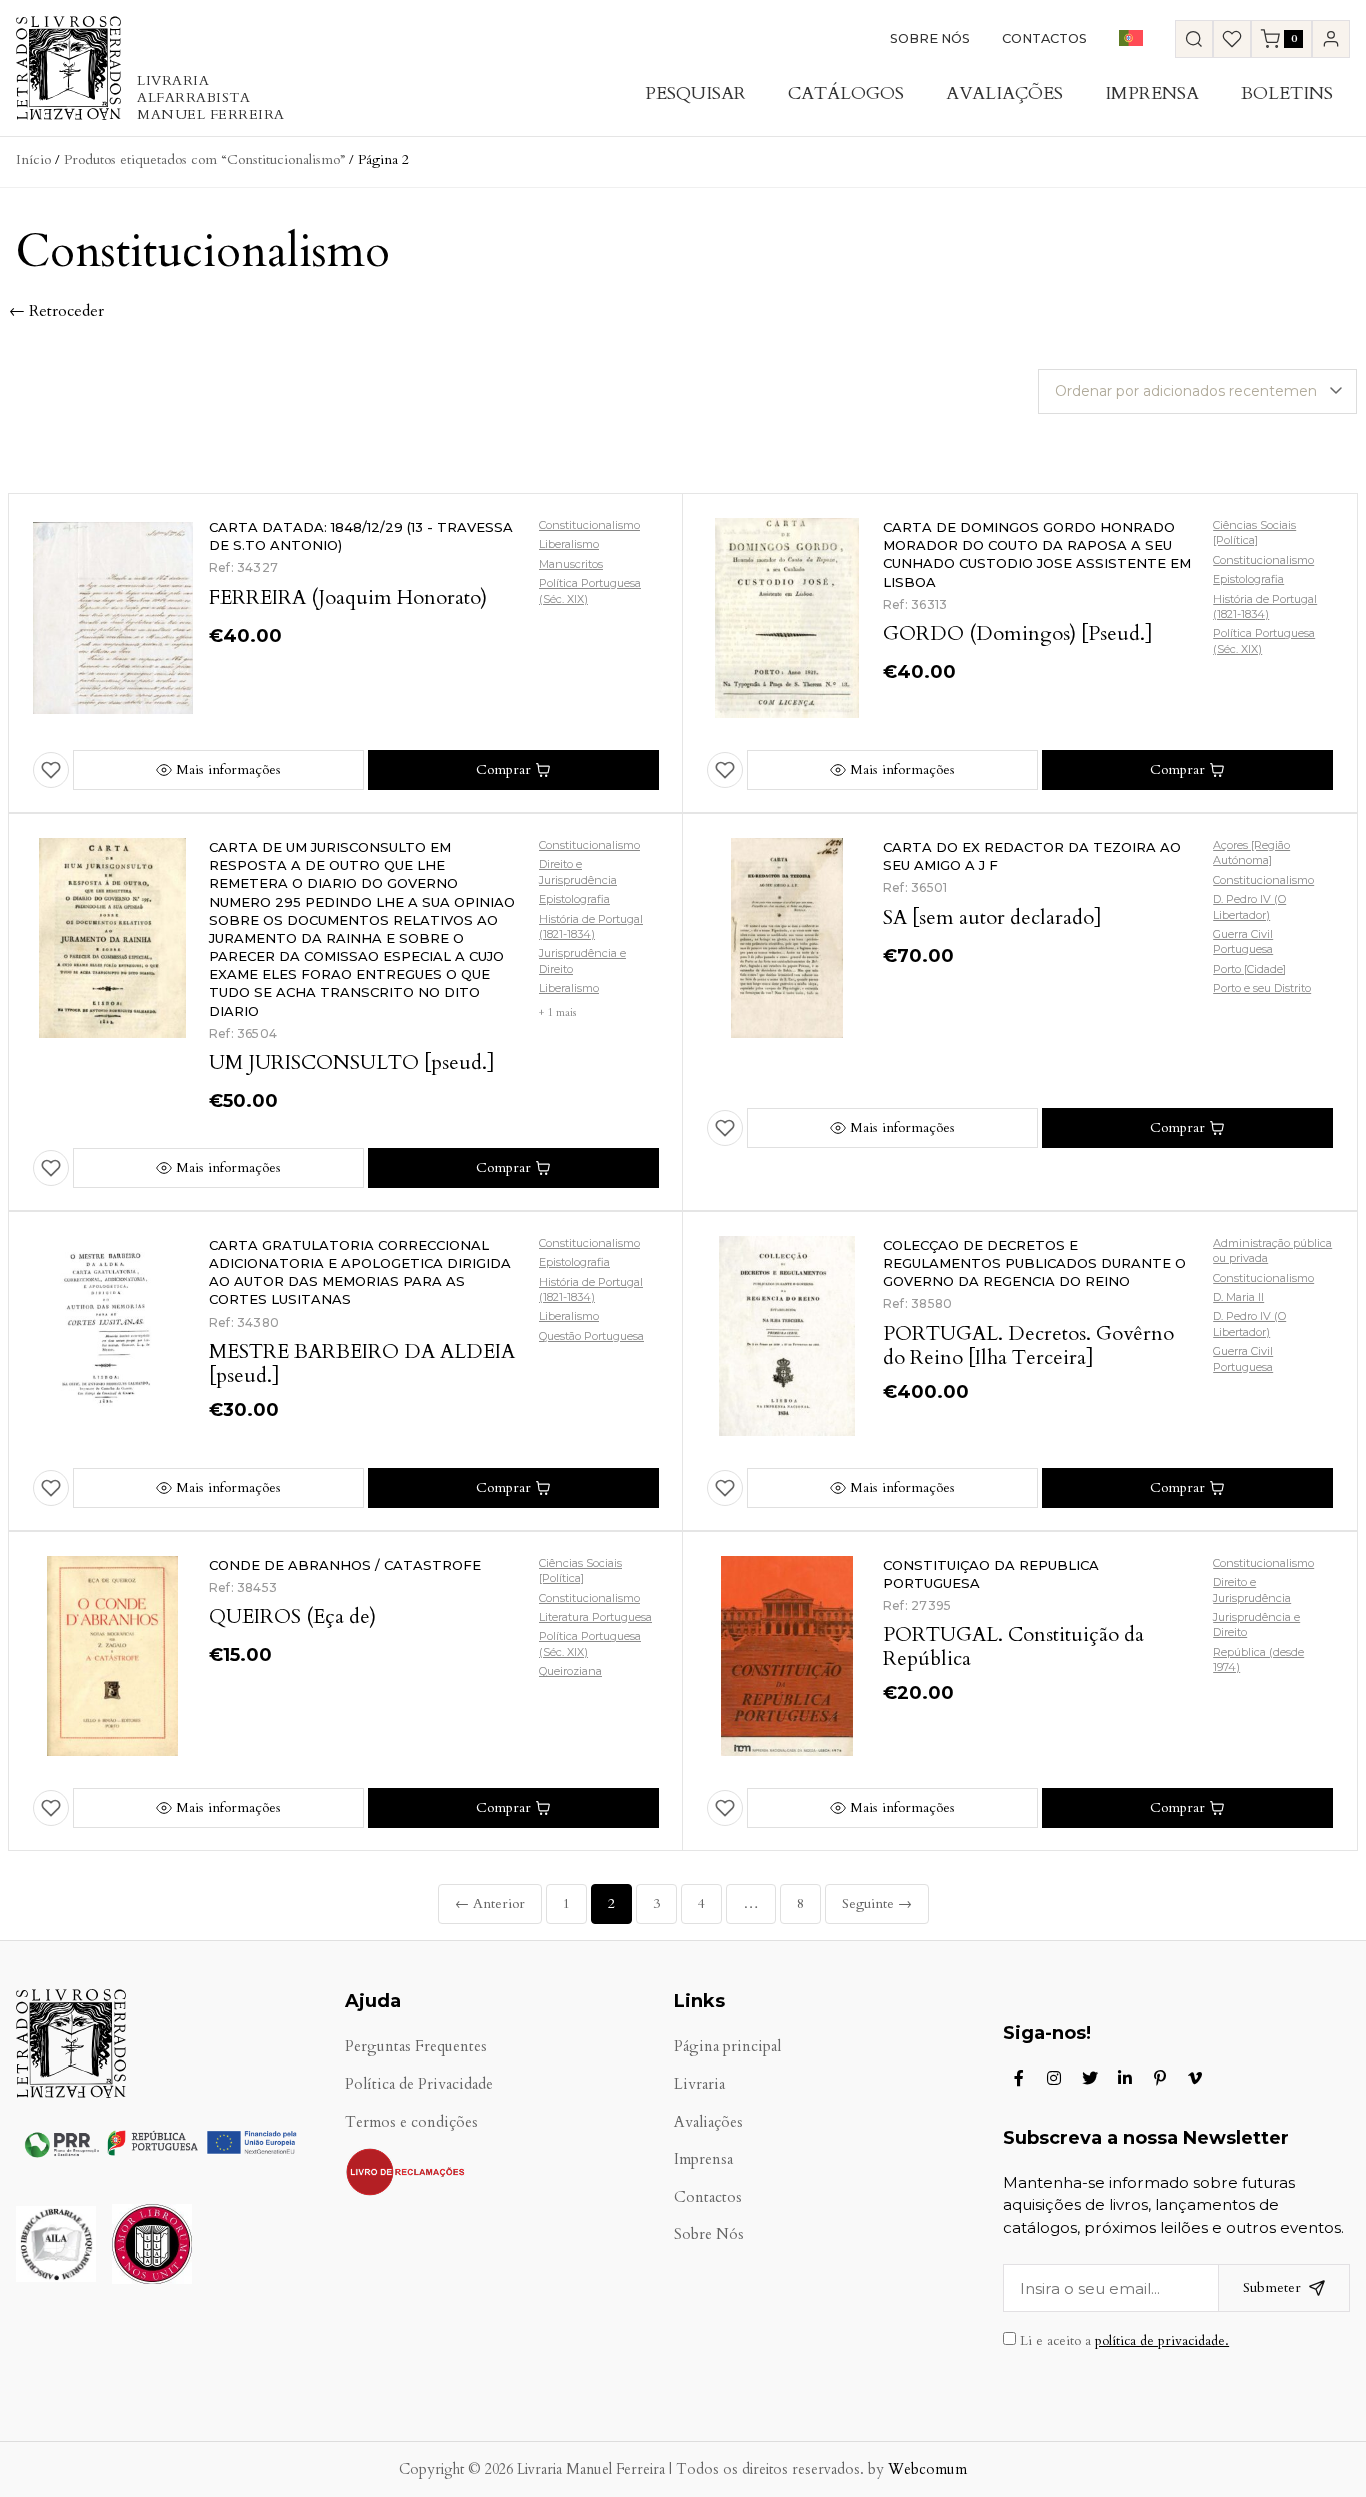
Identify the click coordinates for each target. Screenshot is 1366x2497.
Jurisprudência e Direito (582, 960)
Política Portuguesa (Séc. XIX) (590, 590)
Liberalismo (569, 544)
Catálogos (846, 93)
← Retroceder (56, 311)
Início (33, 159)
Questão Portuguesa (591, 1336)
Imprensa (1152, 93)
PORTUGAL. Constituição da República (1013, 1646)
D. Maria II (1238, 1297)
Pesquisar (695, 93)
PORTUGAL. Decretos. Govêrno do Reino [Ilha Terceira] (1028, 1345)
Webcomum (927, 2469)
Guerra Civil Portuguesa (1243, 941)
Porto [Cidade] (1249, 969)
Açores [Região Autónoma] (1251, 852)
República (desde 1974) (1258, 1659)
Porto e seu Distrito (1262, 988)
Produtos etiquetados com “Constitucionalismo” (204, 159)
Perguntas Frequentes (416, 2046)
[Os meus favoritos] (1232, 39)
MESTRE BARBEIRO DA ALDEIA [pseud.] (362, 1363)
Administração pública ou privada (1272, 1250)
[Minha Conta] (1331, 39)
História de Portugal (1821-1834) (1265, 606)
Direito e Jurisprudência (578, 871)
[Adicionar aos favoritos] (51, 770)
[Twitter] (1090, 2078)
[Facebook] (1019, 2078)
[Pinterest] (1160, 2078)
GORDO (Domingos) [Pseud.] (1018, 633)
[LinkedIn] (1125, 2078)
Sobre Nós (930, 38)
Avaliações (1004, 93)
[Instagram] (1054, 2078)
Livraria (699, 2084)
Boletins (1287, 93)
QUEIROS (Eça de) (292, 1616)
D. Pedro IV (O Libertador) (1249, 906)
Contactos (1044, 38)
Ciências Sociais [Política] (1254, 532)
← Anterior (490, 1903)
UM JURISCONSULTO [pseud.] (352, 1062)
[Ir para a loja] (1194, 39)
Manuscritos (571, 564)
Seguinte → (877, 1903)
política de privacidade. (1162, 2341)
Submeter (1272, 2287)
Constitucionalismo (589, 525)
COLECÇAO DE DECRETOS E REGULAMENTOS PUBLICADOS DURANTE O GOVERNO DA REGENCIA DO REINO (1034, 1263)
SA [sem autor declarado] (992, 917)
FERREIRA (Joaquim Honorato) (348, 597)
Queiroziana (570, 1671)
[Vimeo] (1195, 2078)
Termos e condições (411, 2122)
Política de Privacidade (419, 2084)
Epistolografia (1248, 579)
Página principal (727, 2046)
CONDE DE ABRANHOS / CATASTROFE (345, 1565)
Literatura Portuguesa (595, 1617)
